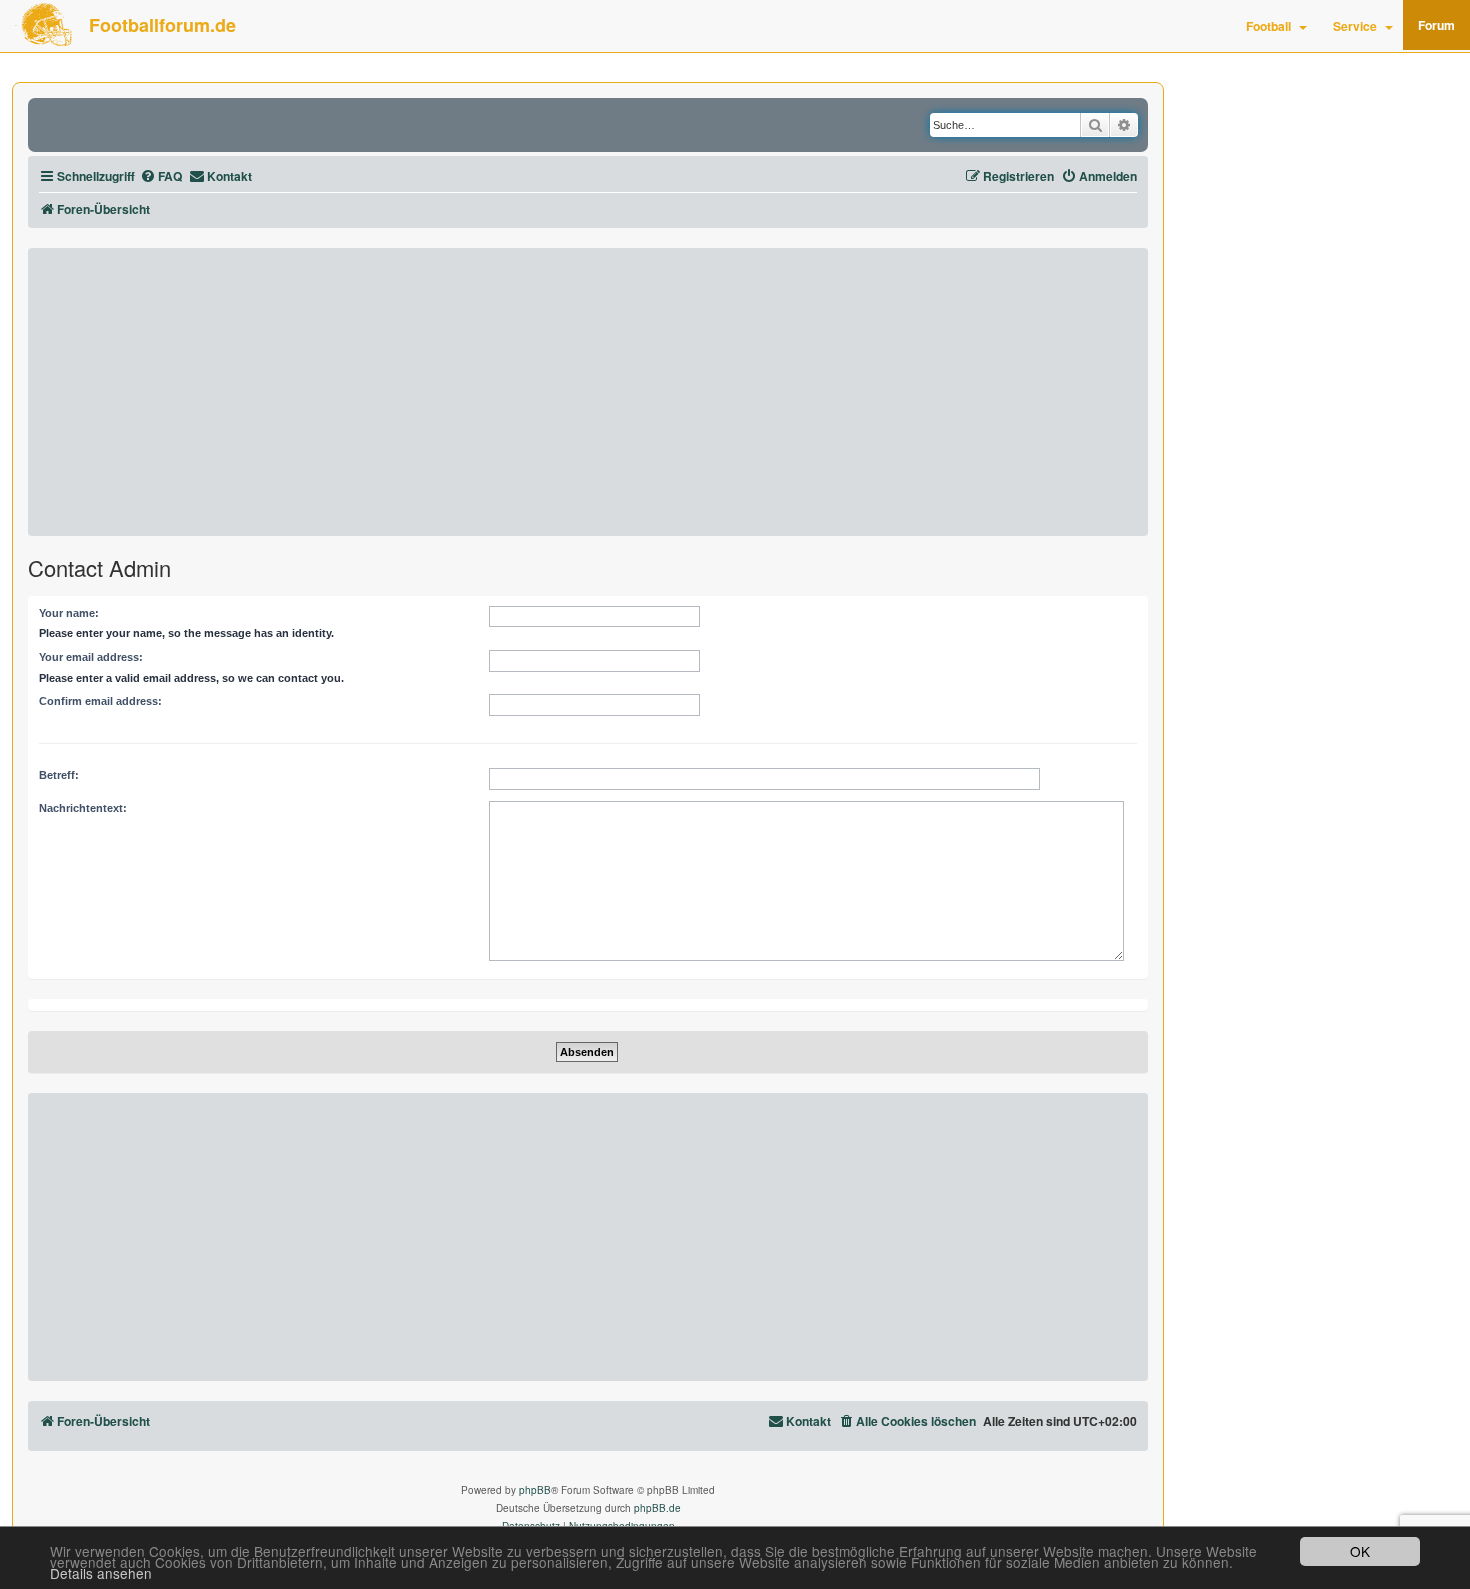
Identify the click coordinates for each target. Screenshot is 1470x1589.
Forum (1436, 25)
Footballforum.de (162, 25)
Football (1268, 26)
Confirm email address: (100, 701)
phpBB (535, 1490)
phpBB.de (657, 1508)
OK (1360, 1551)
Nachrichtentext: (83, 808)
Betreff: (59, 775)
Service (1355, 26)
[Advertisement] (588, 392)
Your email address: (91, 657)
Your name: (69, 613)
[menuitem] (161, 176)
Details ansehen (101, 1573)
